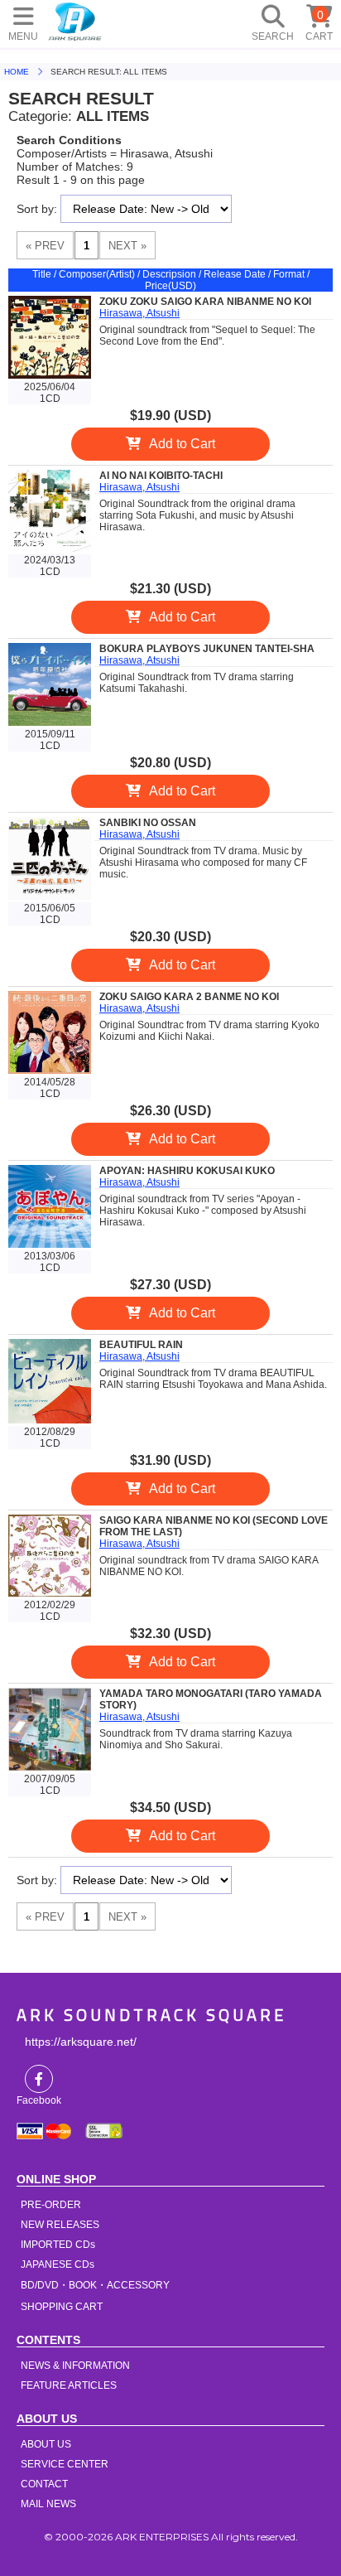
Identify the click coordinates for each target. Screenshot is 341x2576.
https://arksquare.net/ (81, 2042)
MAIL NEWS (48, 2504)
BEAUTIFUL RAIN (141, 1345)
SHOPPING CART (62, 2307)
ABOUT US (46, 2444)
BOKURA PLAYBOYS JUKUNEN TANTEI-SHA (207, 649)
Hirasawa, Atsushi (139, 313)
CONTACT (44, 2484)
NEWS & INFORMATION (75, 2366)
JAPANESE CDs (58, 2264)
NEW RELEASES (60, 2225)
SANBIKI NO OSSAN (148, 823)
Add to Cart (182, 444)
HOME (75, 21)
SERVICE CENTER (65, 2464)
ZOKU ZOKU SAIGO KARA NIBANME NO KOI (205, 302)
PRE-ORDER (51, 2205)
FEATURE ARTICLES (69, 2385)
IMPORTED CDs (58, 2245)
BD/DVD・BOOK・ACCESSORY (95, 2285)
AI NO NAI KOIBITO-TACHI (161, 476)
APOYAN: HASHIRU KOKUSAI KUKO (187, 1171)
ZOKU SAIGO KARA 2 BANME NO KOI (189, 997)
